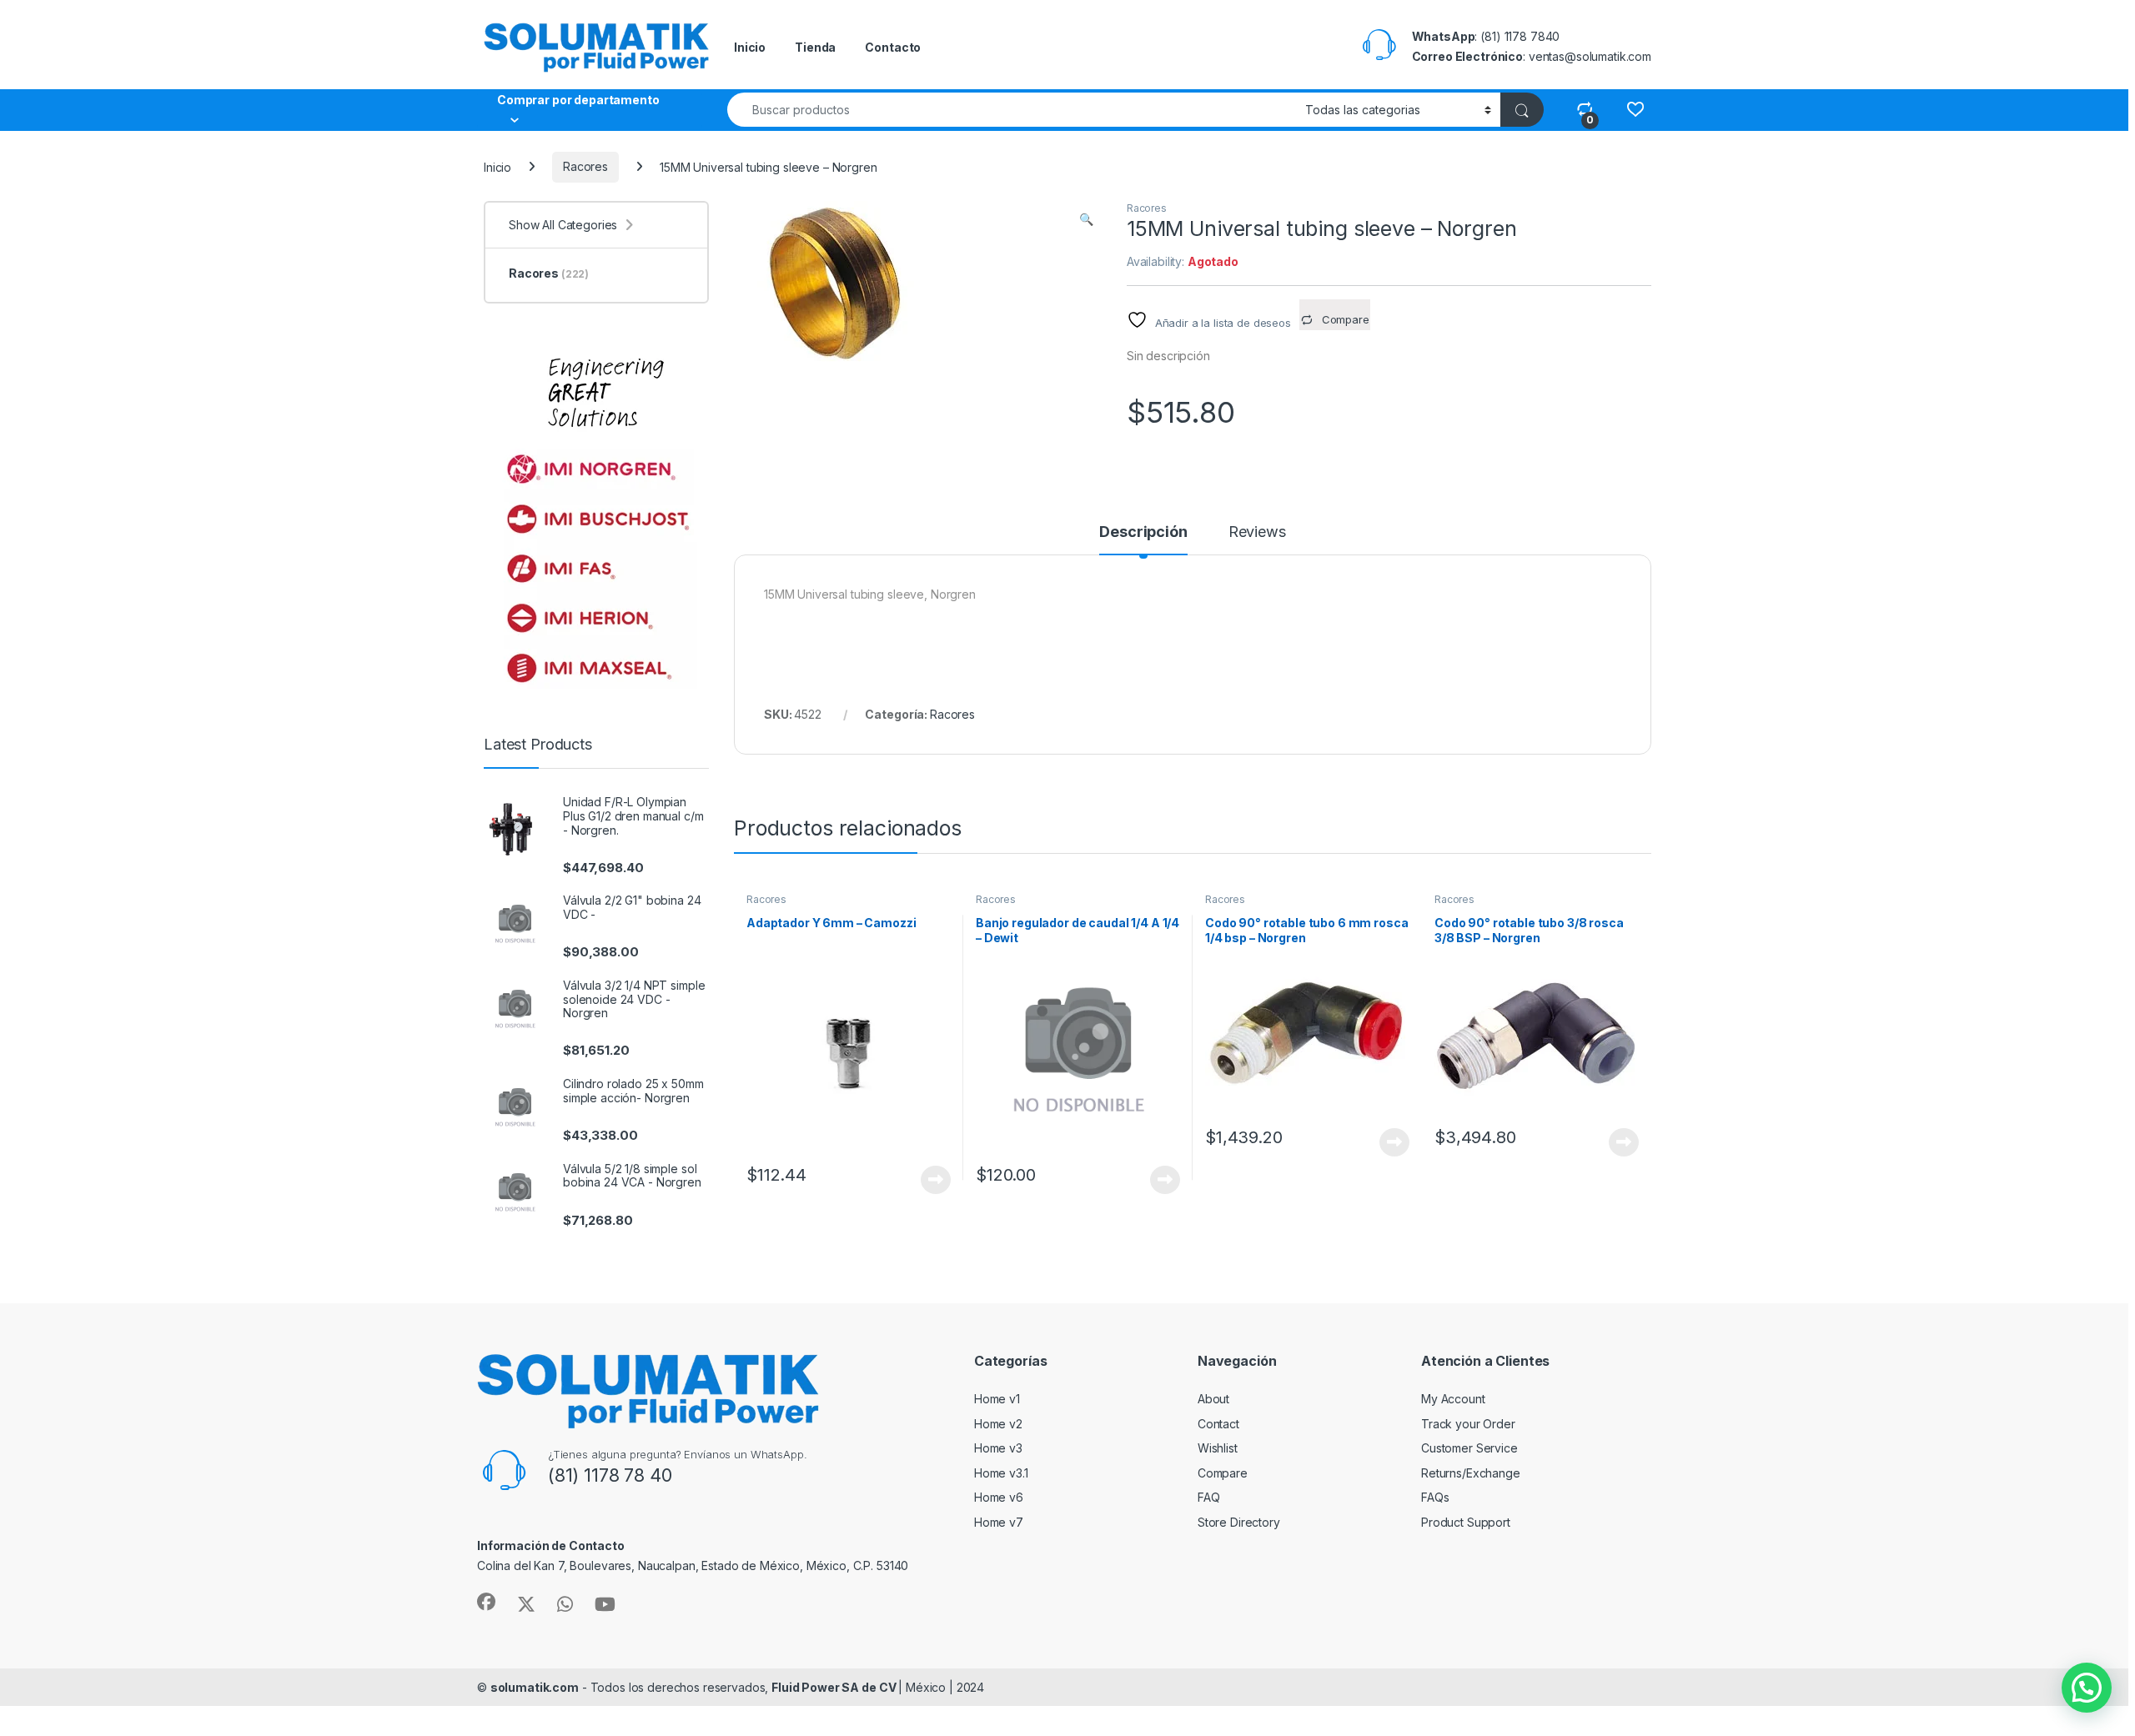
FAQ (1209, 1497)
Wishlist (1218, 1448)
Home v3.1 (1001, 1473)
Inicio (750, 47)
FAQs (1435, 1497)
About (1213, 1399)
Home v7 (999, 1522)
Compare (1223, 1473)
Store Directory (1239, 1522)
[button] (1086, 219)
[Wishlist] (1635, 109)
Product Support (1466, 1522)
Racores (585, 166)
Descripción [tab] (1143, 532)
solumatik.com (535, 1687)
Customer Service (1469, 1448)
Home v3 (998, 1448)
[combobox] (1012, 110)
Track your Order (1468, 1424)
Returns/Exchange (1471, 1473)
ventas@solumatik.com (1590, 56)
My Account (1453, 1399)
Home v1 (997, 1399)
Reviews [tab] (1257, 532)
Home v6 (999, 1497)
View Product (929, 1180)
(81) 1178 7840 (1520, 36)
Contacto (893, 47)
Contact (1218, 1424)
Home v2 (998, 1424)
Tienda (815, 47)
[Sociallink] (486, 1602)
